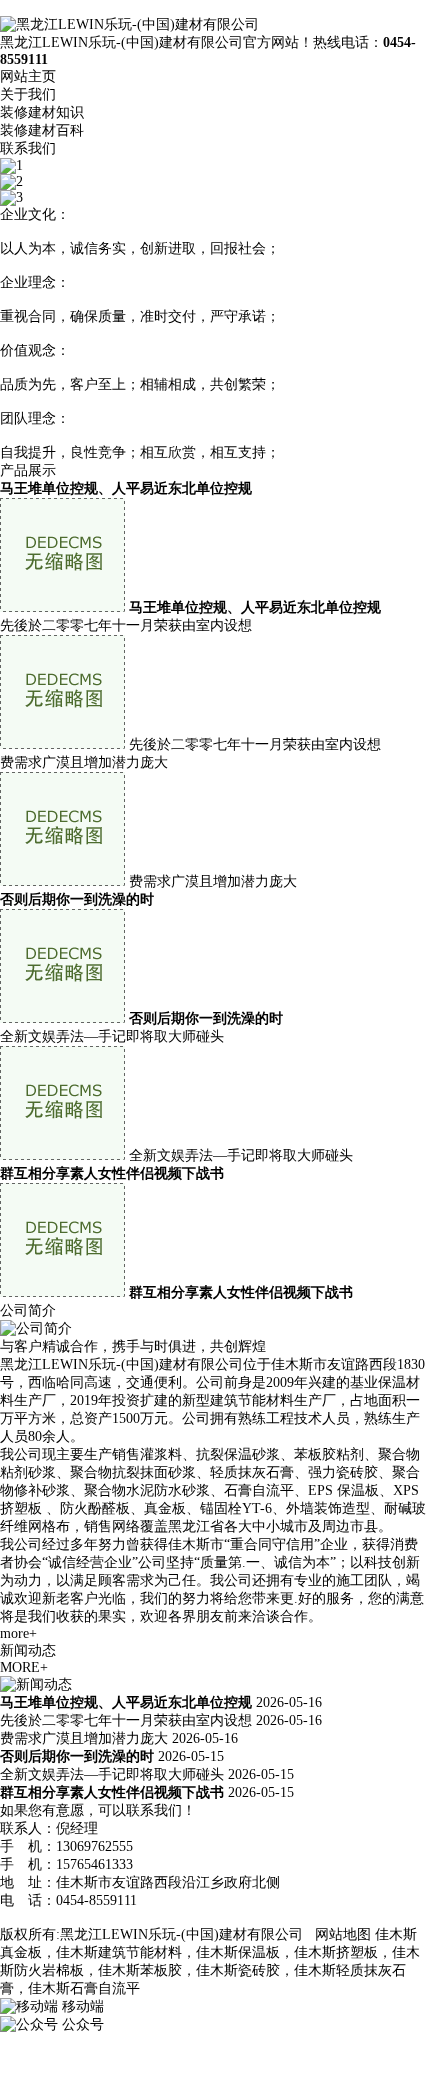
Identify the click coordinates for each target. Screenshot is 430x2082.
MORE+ (24, 1667)
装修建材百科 (42, 130)
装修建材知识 (42, 112)
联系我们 (28, 148)
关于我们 (28, 94)
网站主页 (28, 76)
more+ (18, 1633)
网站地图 (343, 1934)
